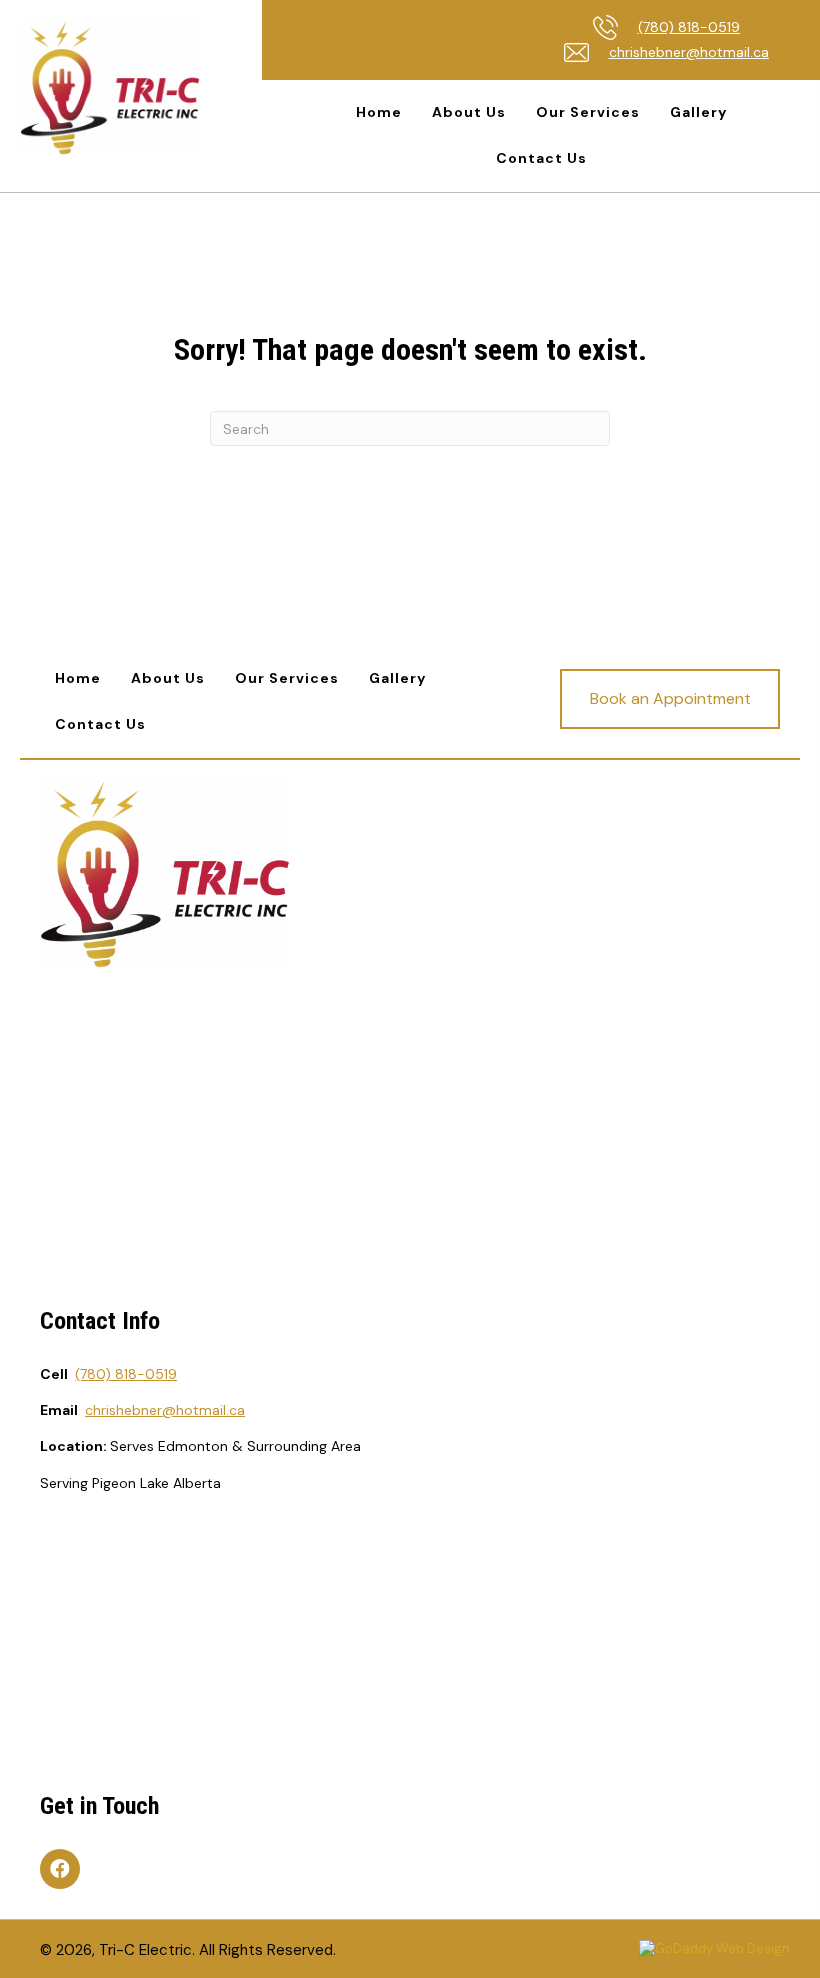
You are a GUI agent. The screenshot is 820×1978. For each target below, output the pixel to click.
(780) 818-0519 (689, 27)
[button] (670, 698)
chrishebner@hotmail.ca (689, 52)
